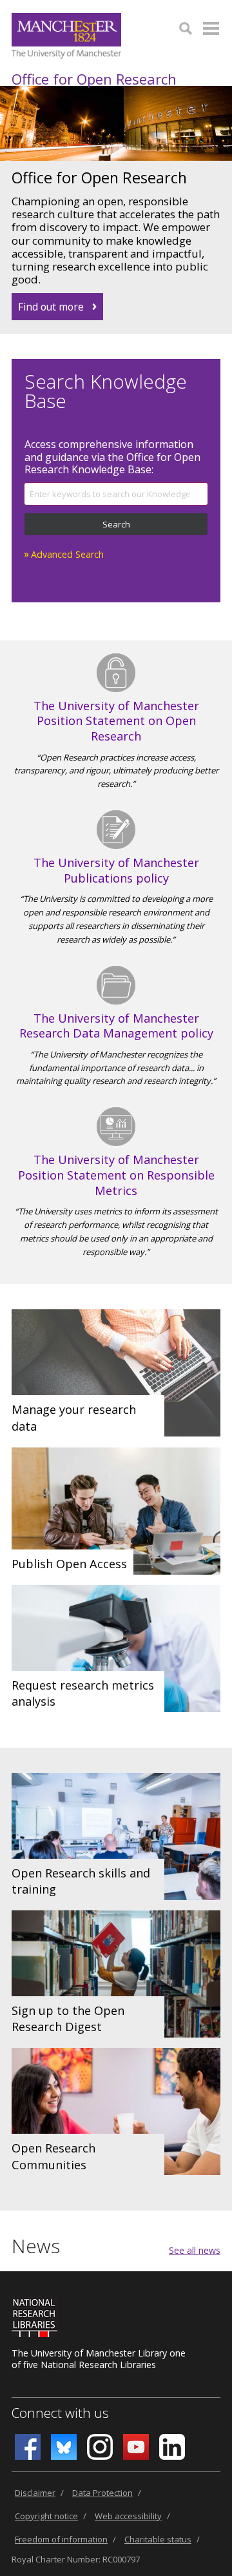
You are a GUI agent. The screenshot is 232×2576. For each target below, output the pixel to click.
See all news (195, 2250)
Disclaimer (35, 2493)
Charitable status (158, 2539)
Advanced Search (67, 554)
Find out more (51, 307)
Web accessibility (128, 2516)
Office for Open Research (94, 79)
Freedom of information (61, 2539)
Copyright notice (46, 2516)
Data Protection (102, 2493)
